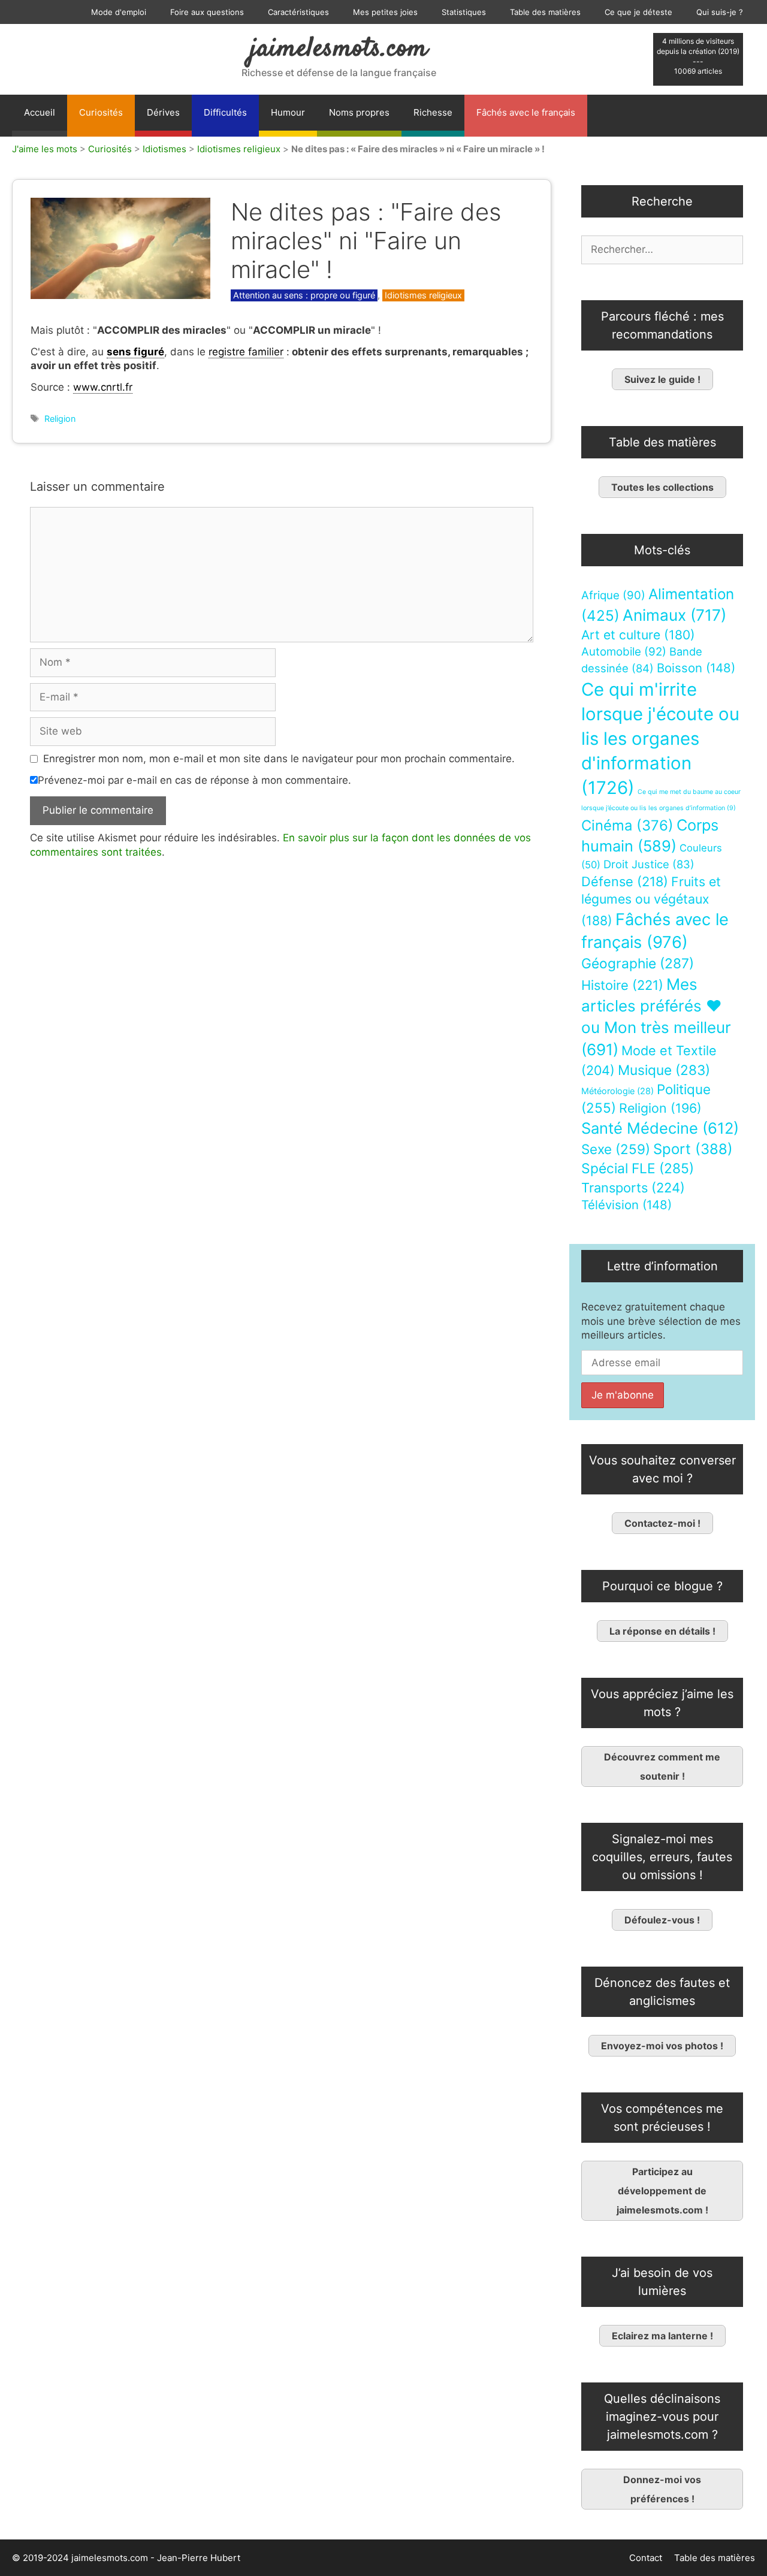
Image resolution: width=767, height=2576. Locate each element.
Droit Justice (649, 864)
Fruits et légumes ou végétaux (651, 901)
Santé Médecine (660, 1128)
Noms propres (359, 112)
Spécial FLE (638, 1168)
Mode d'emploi (119, 12)
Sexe (616, 1149)
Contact (646, 2558)
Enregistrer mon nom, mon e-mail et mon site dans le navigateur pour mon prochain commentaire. (279, 759)
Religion (60, 419)
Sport (693, 1149)
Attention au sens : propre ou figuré (304, 295)
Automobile (624, 652)
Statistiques (464, 12)
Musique (664, 1070)
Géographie (638, 964)
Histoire (622, 985)
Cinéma (627, 825)
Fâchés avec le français (526, 112)
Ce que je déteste (638, 12)
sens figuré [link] (135, 352)
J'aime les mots (45, 149)
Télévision (626, 1205)
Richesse (433, 112)
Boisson (696, 668)
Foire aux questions (207, 12)
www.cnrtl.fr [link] (103, 387)
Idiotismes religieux (239, 149)
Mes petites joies (385, 12)
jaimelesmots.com (339, 49)
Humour (288, 112)
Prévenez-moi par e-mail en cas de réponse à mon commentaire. (194, 780)
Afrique (613, 595)
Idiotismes (164, 149)
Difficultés (225, 112)
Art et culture (638, 635)
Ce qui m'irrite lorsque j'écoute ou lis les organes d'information (660, 739)
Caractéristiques (298, 12)
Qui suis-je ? (720, 12)
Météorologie (617, 1091)
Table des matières (545, 12)
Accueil (40, 112)
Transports (633, 1188)
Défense (625, 881)
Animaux (674, 615)
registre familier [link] (246, 352)
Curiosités (101, 112)
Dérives (163, 112)
